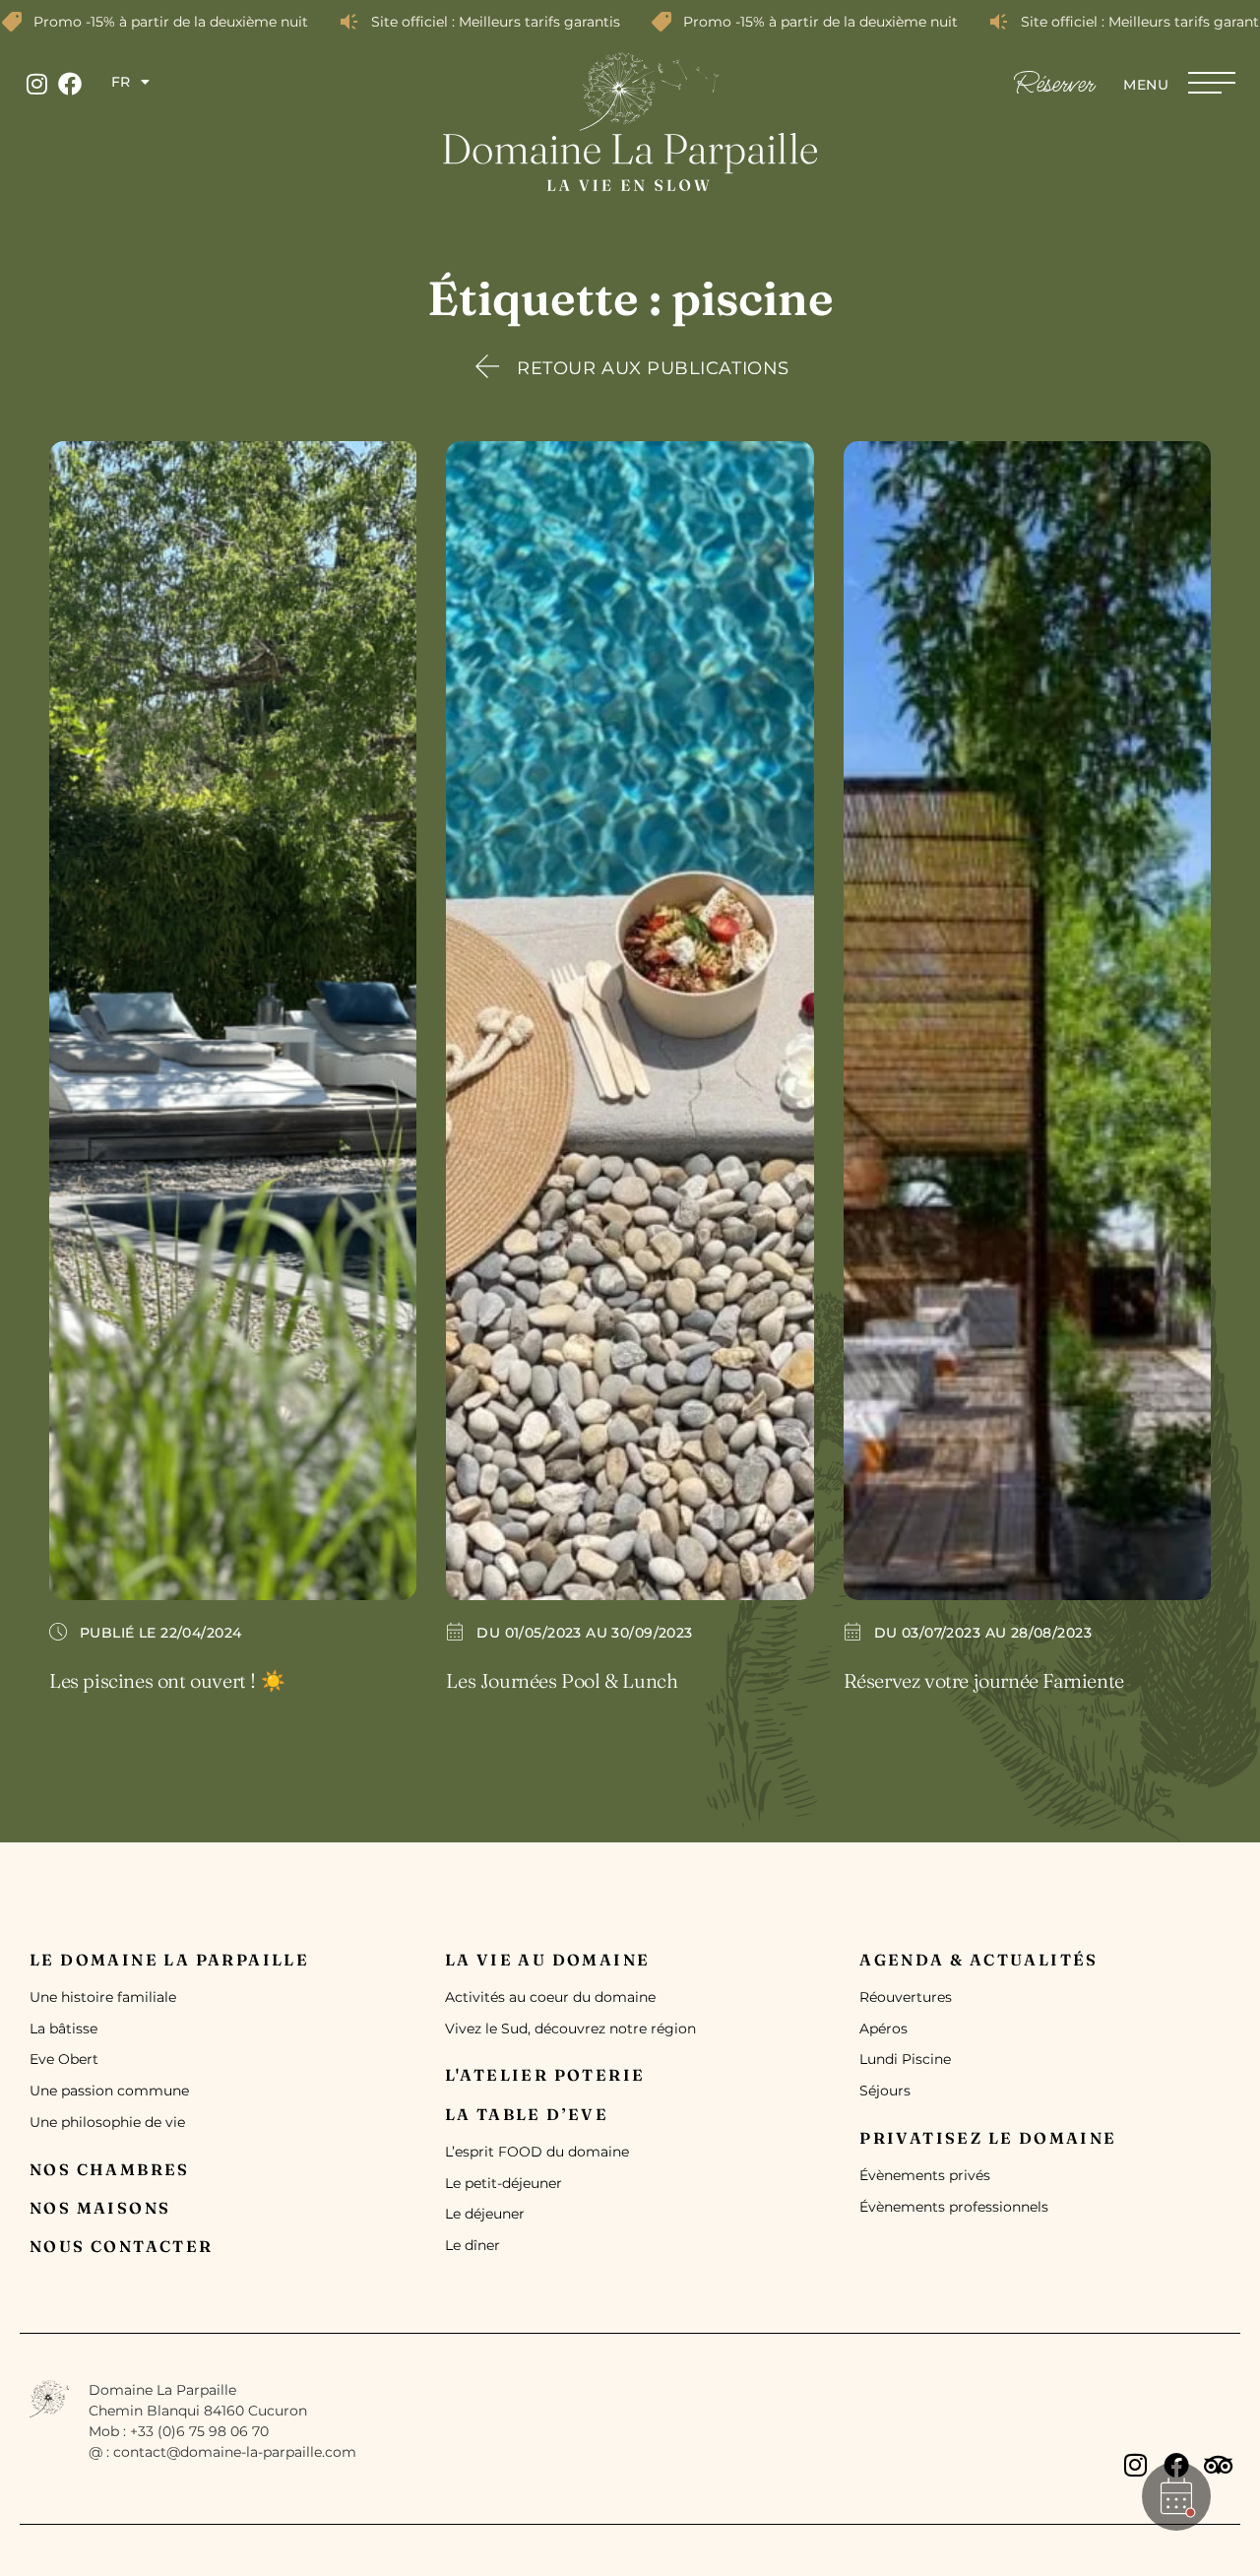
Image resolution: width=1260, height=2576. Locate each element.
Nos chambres (110, 2169)
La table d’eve (527, 2114)
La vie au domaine (548, 1960)
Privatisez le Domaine (988, 2138)
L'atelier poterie (545, 2075)
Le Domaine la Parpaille (169, 1960)
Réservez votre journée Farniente (984, 1680)
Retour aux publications (653, 368)
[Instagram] (36, 84)
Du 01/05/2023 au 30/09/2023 (584, 1633)
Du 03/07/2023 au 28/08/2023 (983, 1633)
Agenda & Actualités (979, 1960)
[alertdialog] (630, 22)
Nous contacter (122, 2246)
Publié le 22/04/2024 (160, 1633)
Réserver (1054, 85)
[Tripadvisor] (1218, 2465)
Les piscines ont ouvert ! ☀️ (167, 1680)
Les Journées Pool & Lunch (562, 1680)
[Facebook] (70, 84)
